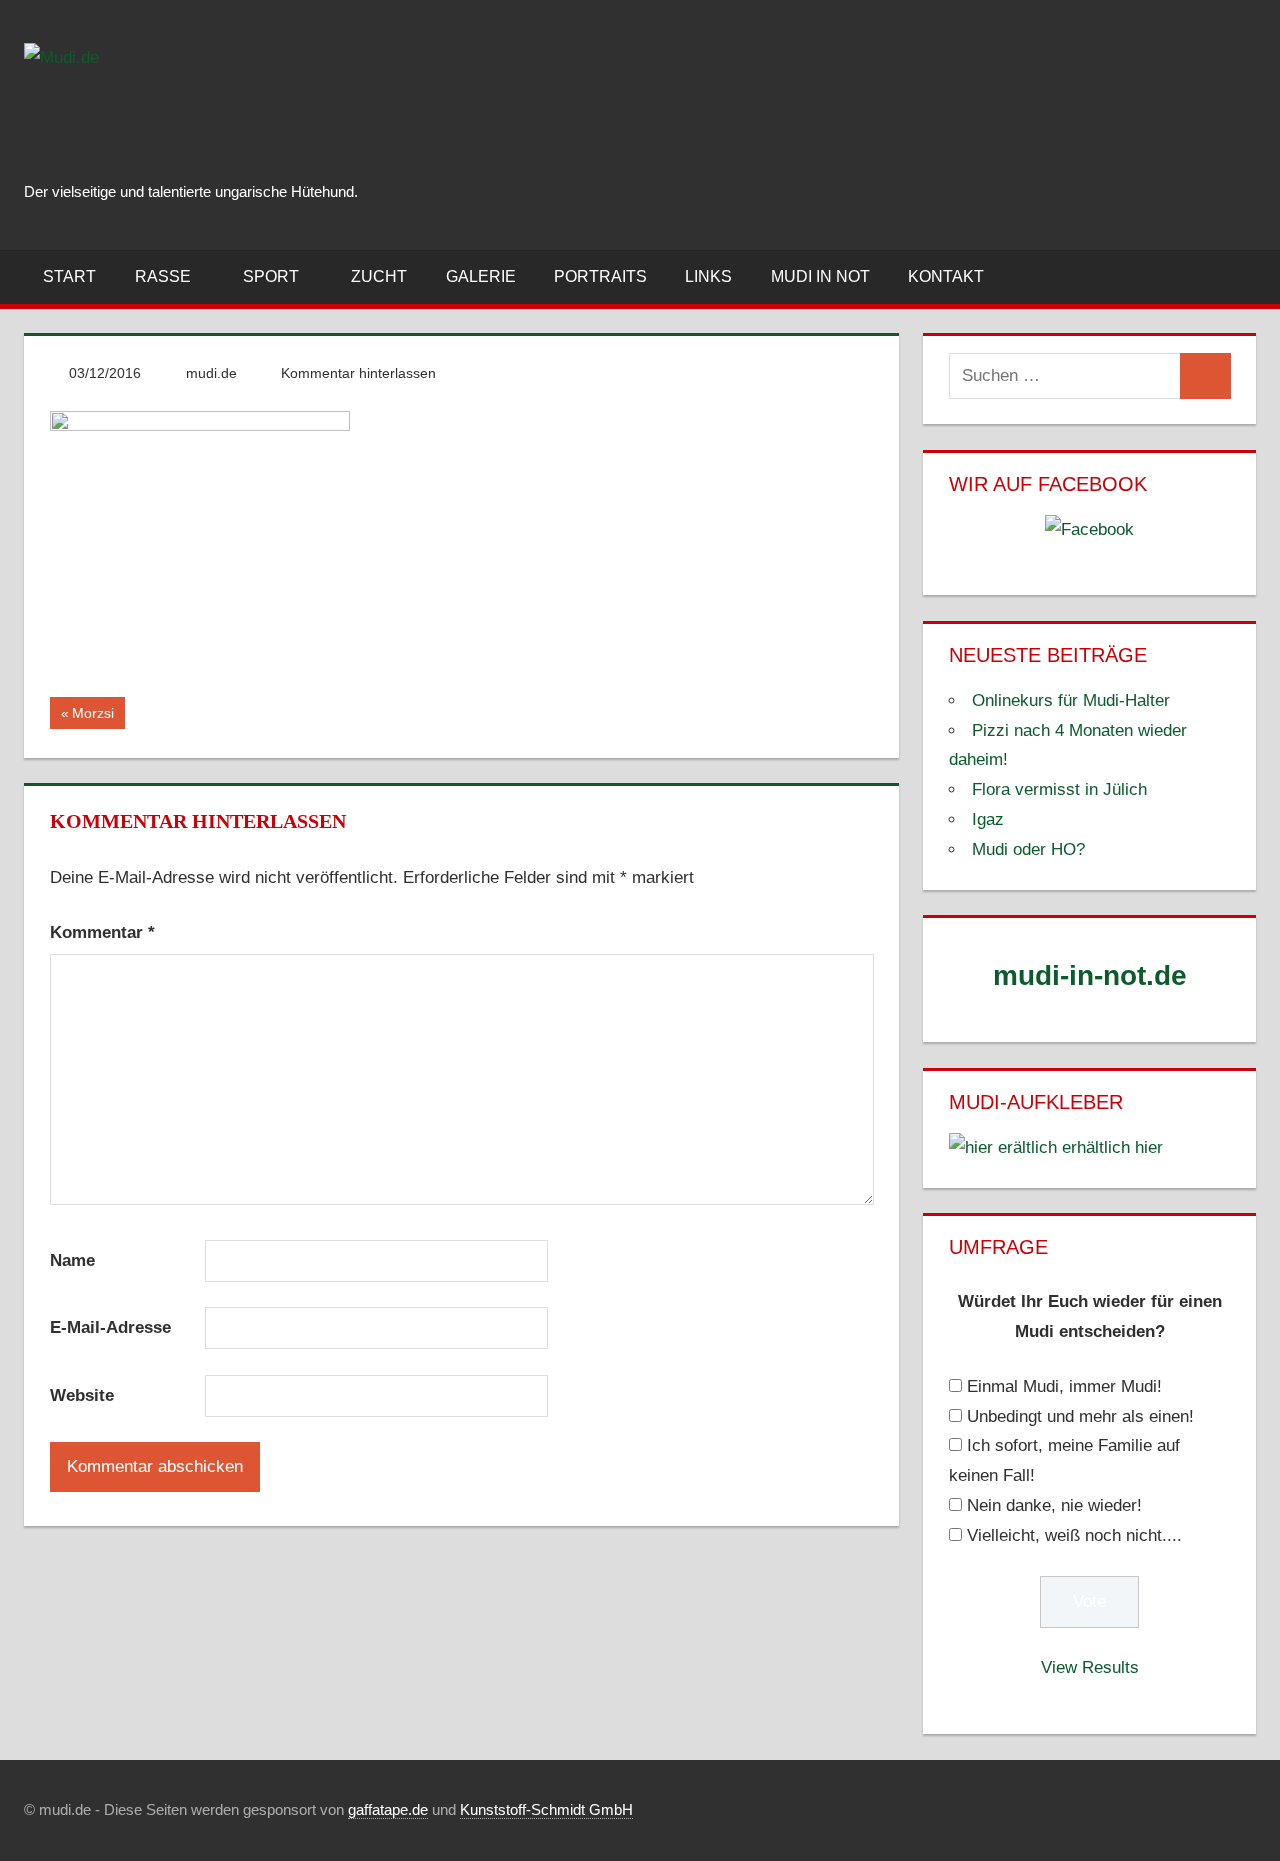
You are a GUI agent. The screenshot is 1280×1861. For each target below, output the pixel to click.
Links (708, 276)
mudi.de (211, 373)
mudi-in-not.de (1090, 975)
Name (72, 1260)
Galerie (481, 276)
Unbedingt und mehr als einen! (1080, 1416)
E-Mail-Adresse (110, 1327)
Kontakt (946, 276)
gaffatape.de (388, 1809)
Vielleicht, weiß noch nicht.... (1074, 1535)
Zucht (379, 276)
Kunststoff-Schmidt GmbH (546, 1809)
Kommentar (102, 932)
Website (82, 1395)
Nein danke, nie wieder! (1054, 1505)
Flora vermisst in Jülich (1059, 789)
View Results (1090, 1667)
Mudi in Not (820, 276)
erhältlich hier (1110, 1147)
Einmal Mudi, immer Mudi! (1064, 1386)
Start (69, 276)
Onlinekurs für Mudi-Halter (1071, 700)
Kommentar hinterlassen (358, 373)
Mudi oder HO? (1028, 849)
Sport (271, 276)
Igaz (988, 819)
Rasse (163, 276)
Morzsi (98, 717)
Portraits (600, 276)
